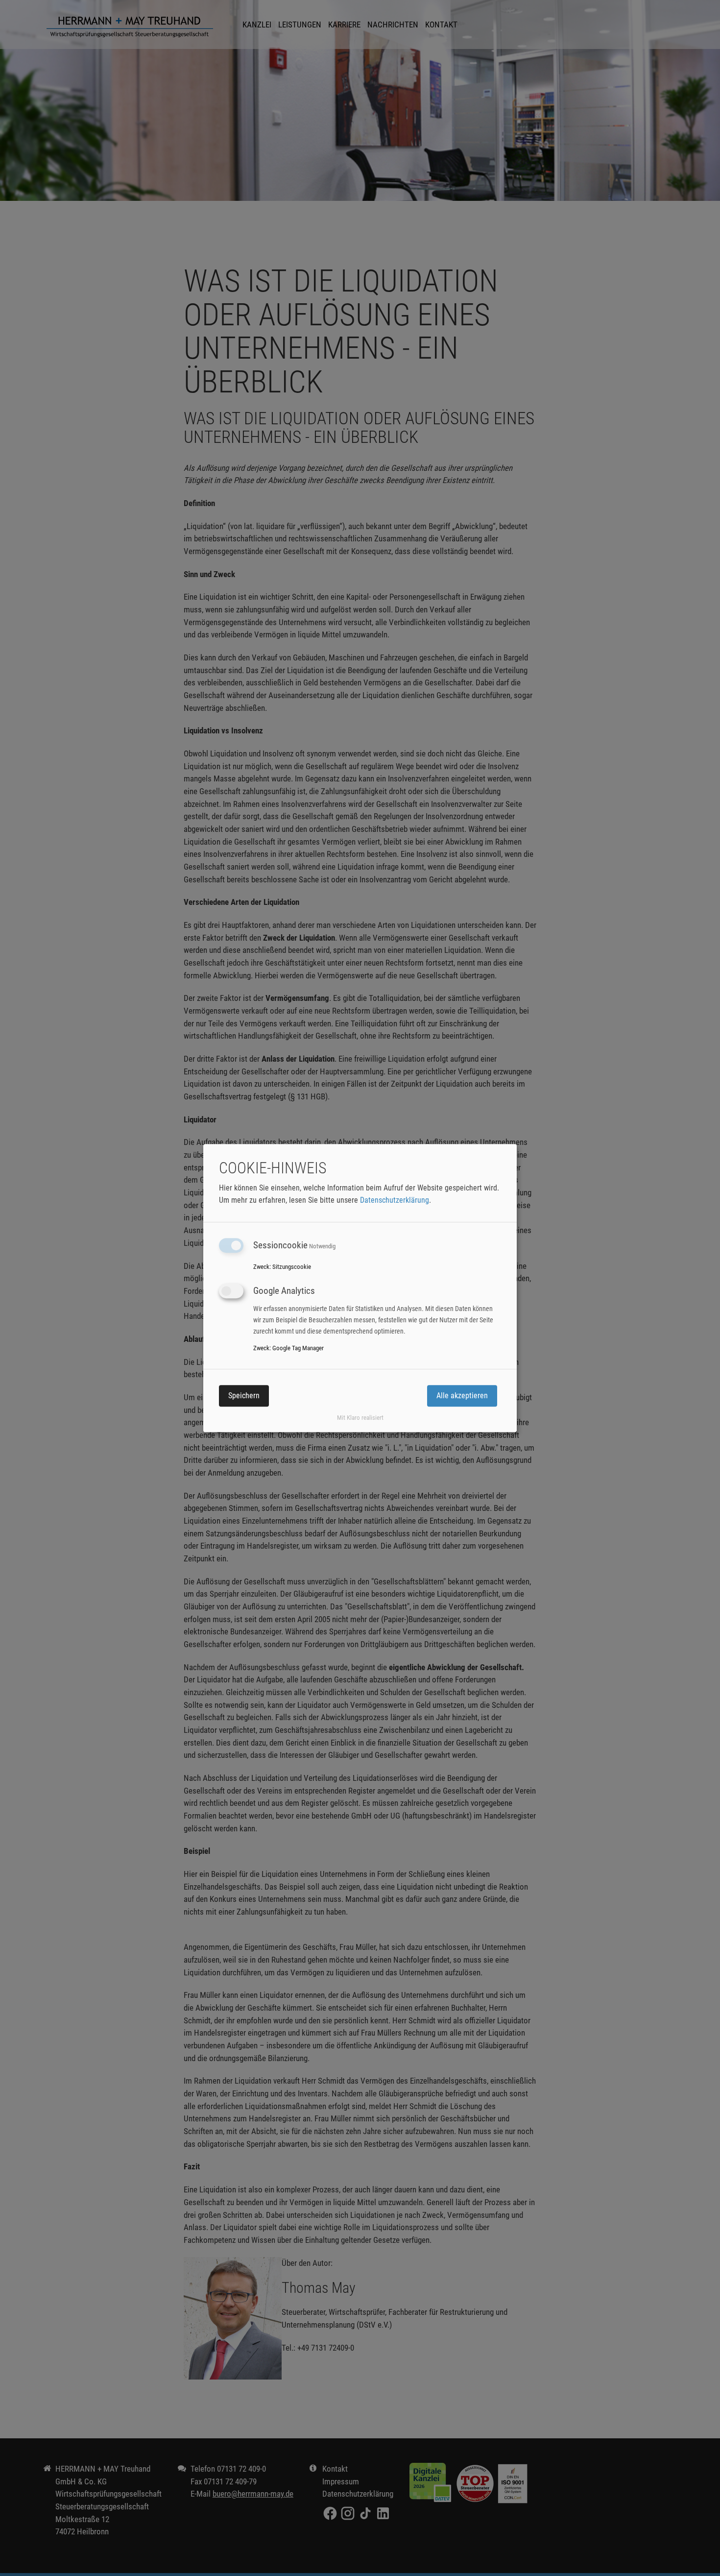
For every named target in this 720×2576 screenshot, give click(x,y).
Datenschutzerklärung (395, 1200)
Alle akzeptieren (462, 1396)
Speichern (244, 1396)
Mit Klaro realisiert (360, 1418)
